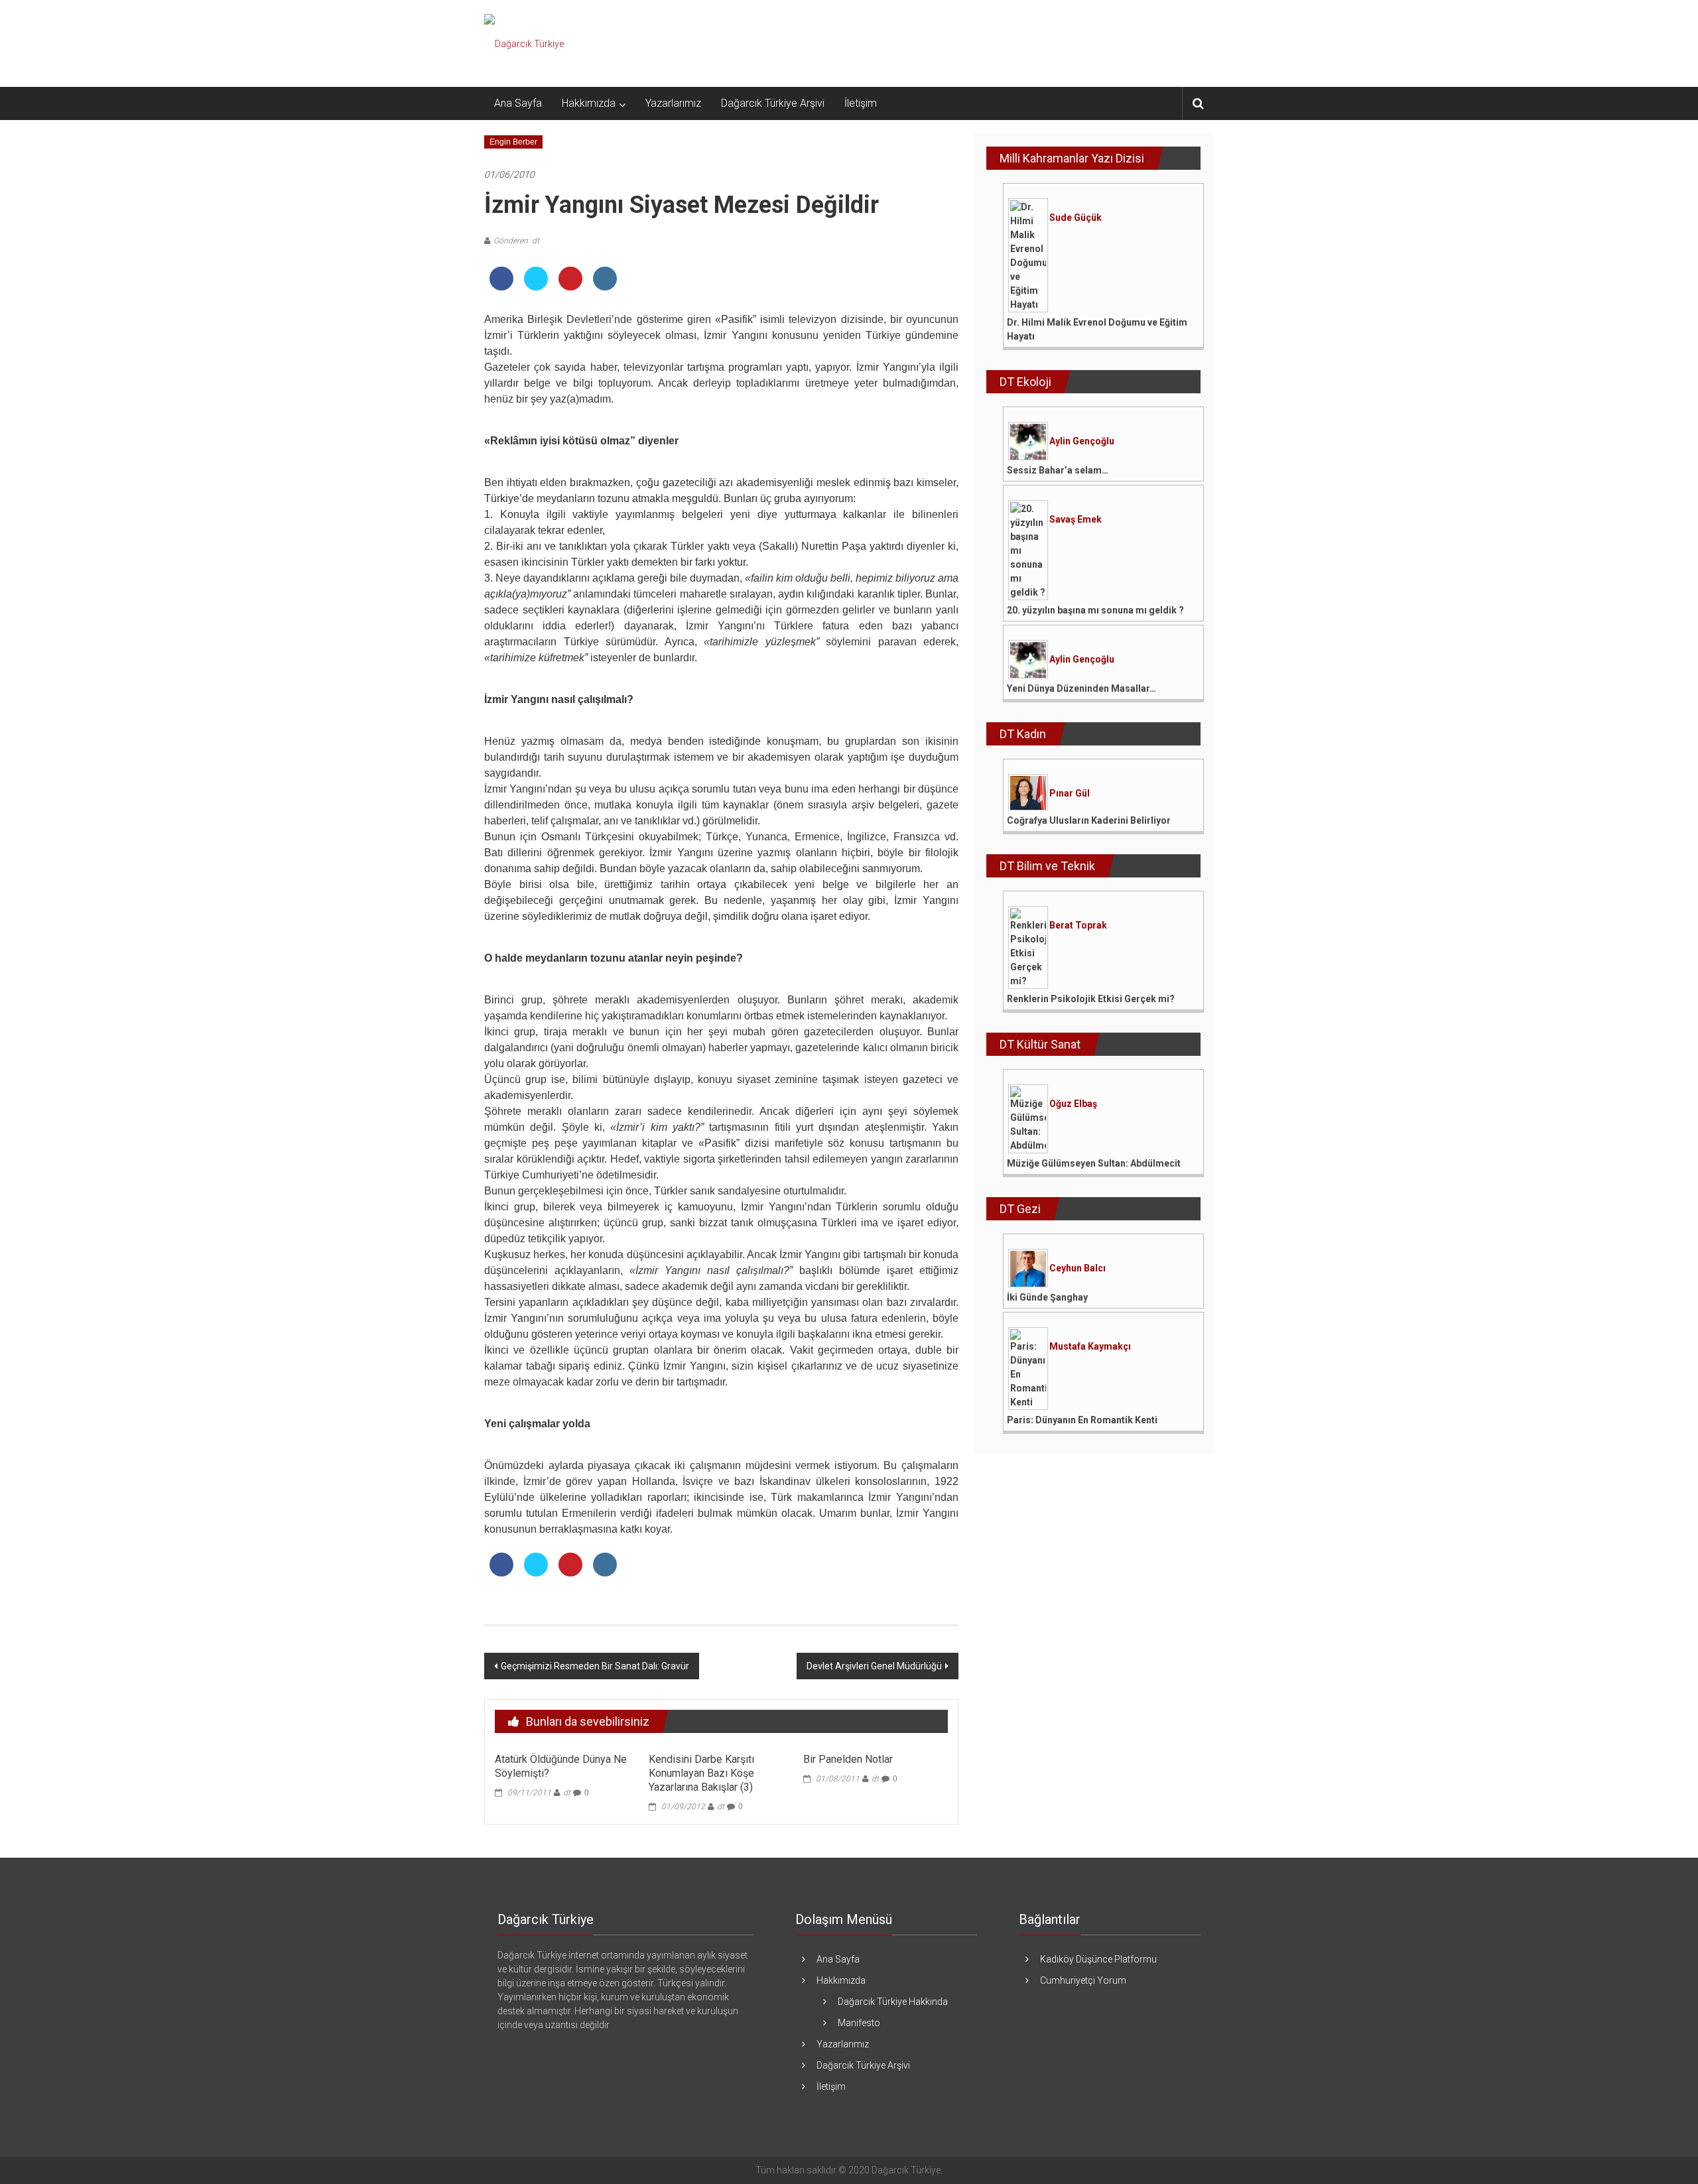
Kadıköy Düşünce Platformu (1098, 1959)
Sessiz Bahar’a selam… (1058, 470)
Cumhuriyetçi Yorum (1083, 1980)
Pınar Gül (1070, 793)
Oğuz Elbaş (1073, 1104)
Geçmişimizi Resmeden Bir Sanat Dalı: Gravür (595, 1666)
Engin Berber (513, 142)
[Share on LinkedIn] (605, 287)
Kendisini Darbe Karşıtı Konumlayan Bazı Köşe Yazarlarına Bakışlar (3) (701, 1773)
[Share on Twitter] (536, 287)
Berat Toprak (1078, 925)
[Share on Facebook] (501, 287)
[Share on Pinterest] (570, 287)
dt (567, 1793)
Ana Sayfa (518, 103)
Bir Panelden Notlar (848, 1759)
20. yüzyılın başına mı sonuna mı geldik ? (1095, 610)
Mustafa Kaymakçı (1090, 1346)
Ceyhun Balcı (1078, 1268)
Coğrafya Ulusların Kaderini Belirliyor (1089, 820)
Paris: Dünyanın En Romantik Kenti (1082, 1420)
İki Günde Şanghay (1047, 1297)
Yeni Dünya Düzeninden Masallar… (1081, 688)
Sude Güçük (1076, 218)
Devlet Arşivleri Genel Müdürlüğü (874, 1666)
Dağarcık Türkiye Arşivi (773, 103)
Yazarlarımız (673, 103)
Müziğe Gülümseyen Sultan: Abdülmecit (1094, 1163)
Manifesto (859, 2023)
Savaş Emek (1076, 519)
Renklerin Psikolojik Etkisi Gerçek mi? (1091, 999)
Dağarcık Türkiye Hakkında (893, 2002)
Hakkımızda (589, 103)
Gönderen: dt (516, 241)
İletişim (861, 103)
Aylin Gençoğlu (1082, 441)
